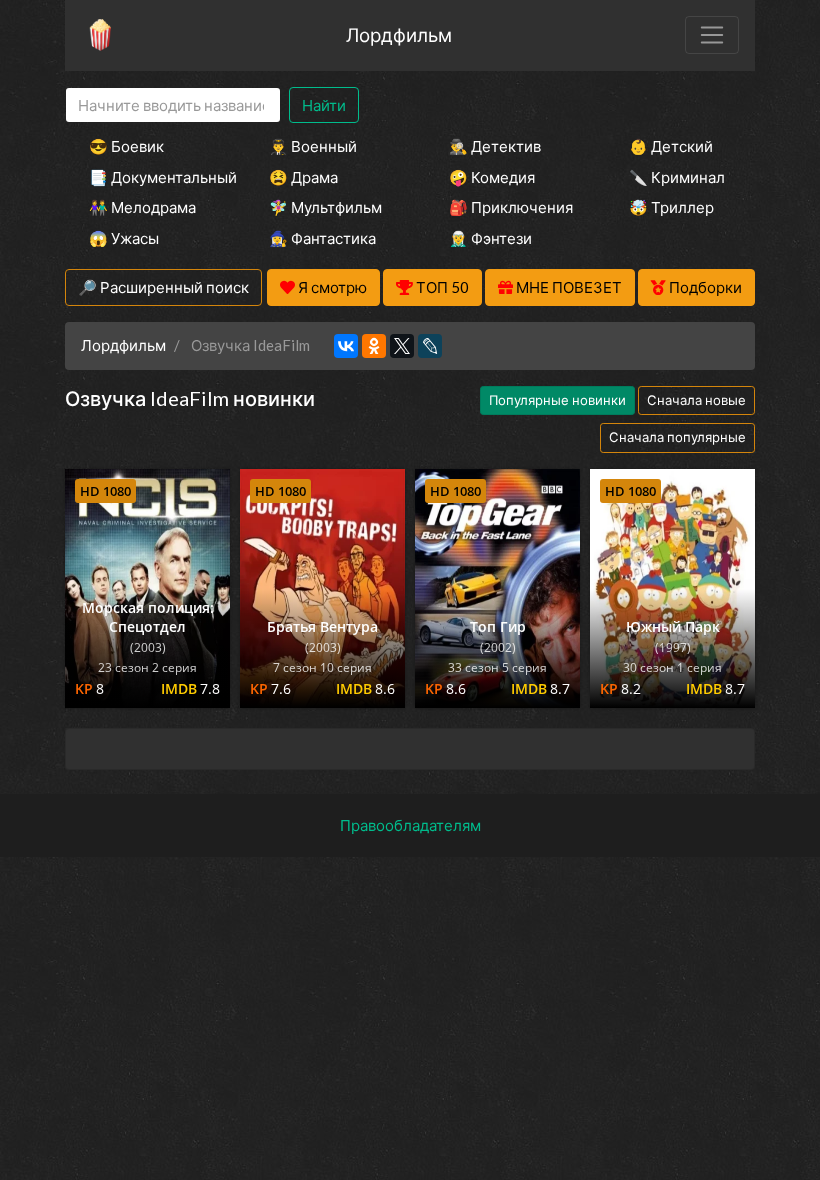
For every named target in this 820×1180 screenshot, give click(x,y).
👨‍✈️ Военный (313, 146)
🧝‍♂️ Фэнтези (490, 238)
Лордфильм (399, 34)
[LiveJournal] (430, 346)
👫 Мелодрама (142, 207)
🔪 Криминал (677, 177)
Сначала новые (696, 400)
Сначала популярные (677, 437)
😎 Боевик (126, 146)
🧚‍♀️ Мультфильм (325, 207)
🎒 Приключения (511, 207)
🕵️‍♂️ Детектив (495, 146)
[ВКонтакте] (346, 346)
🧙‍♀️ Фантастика (322, 238)
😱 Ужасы (124, 238)
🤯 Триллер (671, 207)
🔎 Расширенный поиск (163, 287)
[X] (402, 346)
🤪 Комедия (492, 177)
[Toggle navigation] (712, 35)
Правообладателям (410, 825)
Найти (324, 105)
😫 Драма (303, 177)
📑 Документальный (152, 177)
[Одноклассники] (374, 346)
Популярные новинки (557, 400)
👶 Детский (671, 146)
